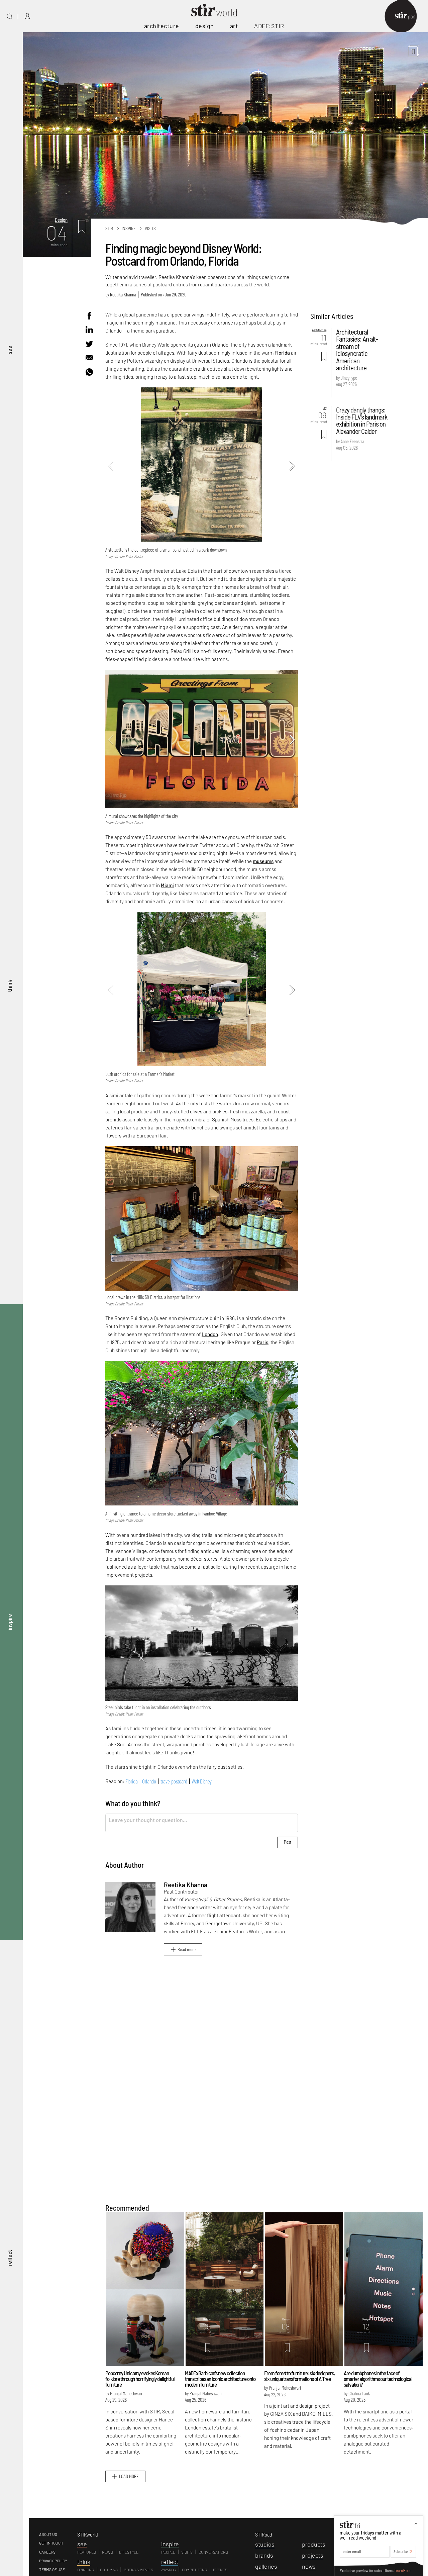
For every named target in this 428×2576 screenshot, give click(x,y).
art (234, 26)
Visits (150, 228)
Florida (282, 353)
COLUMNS (109, 2570)
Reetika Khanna (123, 294)
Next (292, 466)
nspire (170, 2544)
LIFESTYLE (129, 2552)
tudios (265, 2544)
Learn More (402, 2570)
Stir (109, 228)
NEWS (108, 2552)
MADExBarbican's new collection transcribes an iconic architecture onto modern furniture (220, 2378)
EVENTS (220, 2570)
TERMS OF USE (52, 2569)
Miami (167, 885)
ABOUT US (48, 2534)
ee (82, 2544)
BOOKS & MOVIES (138, 2570)
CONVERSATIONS (213, 2552)
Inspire (129, 228)
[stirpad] (408, 16)
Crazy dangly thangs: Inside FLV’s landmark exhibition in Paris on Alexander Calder (362, 420)
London (210, 1334)
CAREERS (47, 2552)
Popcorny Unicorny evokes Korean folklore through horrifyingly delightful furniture (140, 2378)
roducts (314, 2544)
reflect (9, 2258)
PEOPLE (168, 2552)
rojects (313, 2555)
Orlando (149, 1781)
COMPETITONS (194, 2570)
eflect (170, 2562)
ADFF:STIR (269, 26)
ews (309, 2566)
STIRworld (88, 2534)
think (9, 986)
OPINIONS (86, 2570)
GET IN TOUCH (51, 2543)
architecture (162, 26)
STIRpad (264, 2534)
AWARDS (169, 2570)
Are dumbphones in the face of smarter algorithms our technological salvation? (378, 2378)
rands (264, 2555)
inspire (9, 1622)
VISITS (187, 2552)
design (205, 26)
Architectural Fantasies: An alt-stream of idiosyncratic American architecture (357, 349)
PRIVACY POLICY (53, 2561)
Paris (262, 1342)
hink (84, 2562)
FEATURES (87, 2552)
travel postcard (174, 1781)
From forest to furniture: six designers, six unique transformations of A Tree (299, 2376)
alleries (266, 2566)
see (9, 350)
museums (263, 861)
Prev (111, 466)
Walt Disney (202, 1781)
